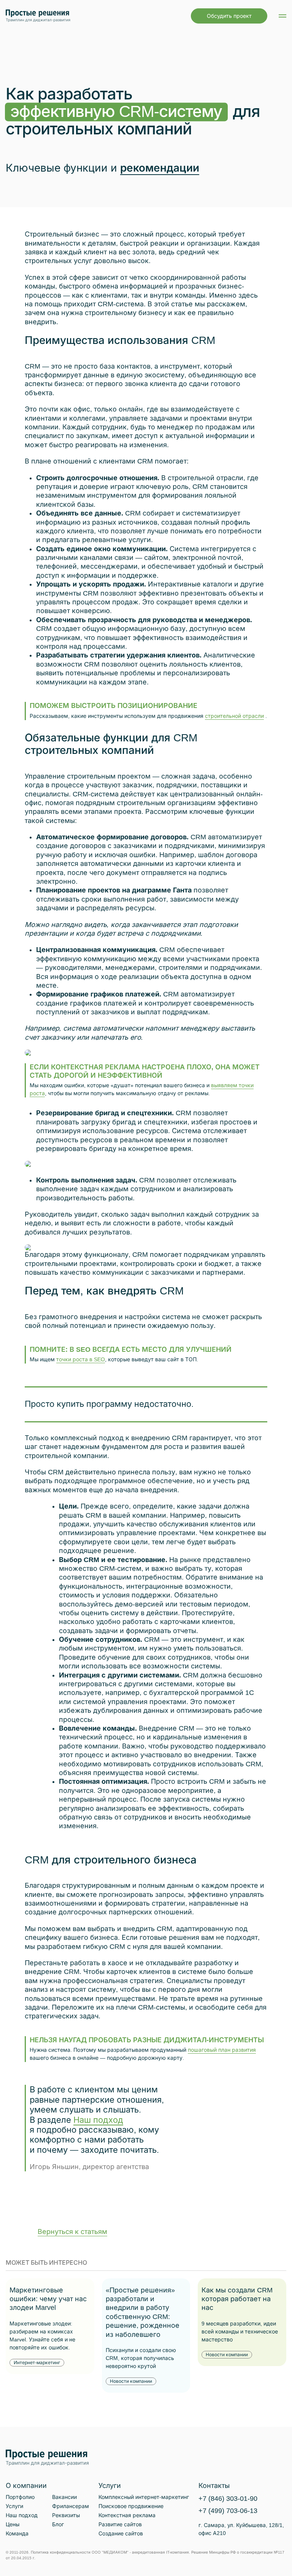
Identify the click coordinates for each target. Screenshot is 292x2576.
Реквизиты (66, 2515)
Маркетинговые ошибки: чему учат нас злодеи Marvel (48, 2299)
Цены (13, 2524)
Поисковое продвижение (131, 2506)
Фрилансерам (71, 2506)
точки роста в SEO (81, 1359)
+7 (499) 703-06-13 (228, 2511)
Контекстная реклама (127, 2515)
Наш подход (98, 2120)
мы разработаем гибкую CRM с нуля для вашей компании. (124, 1947)
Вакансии (64, 2497)
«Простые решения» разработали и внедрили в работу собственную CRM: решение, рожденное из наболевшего (143, 2312)
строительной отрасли (234, 716)
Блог (58, 2524)
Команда (17, 2533)
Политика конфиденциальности (61, 2552)
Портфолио (20, 2497)
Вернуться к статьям (72, 2232)
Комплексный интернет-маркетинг (144, 2497)
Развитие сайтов (120, 2524)
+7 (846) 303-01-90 (228, 2499)
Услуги (14, 2506)
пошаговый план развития (222, 2050)
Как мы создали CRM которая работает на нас (237, 2299)
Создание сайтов (121, 2533)
